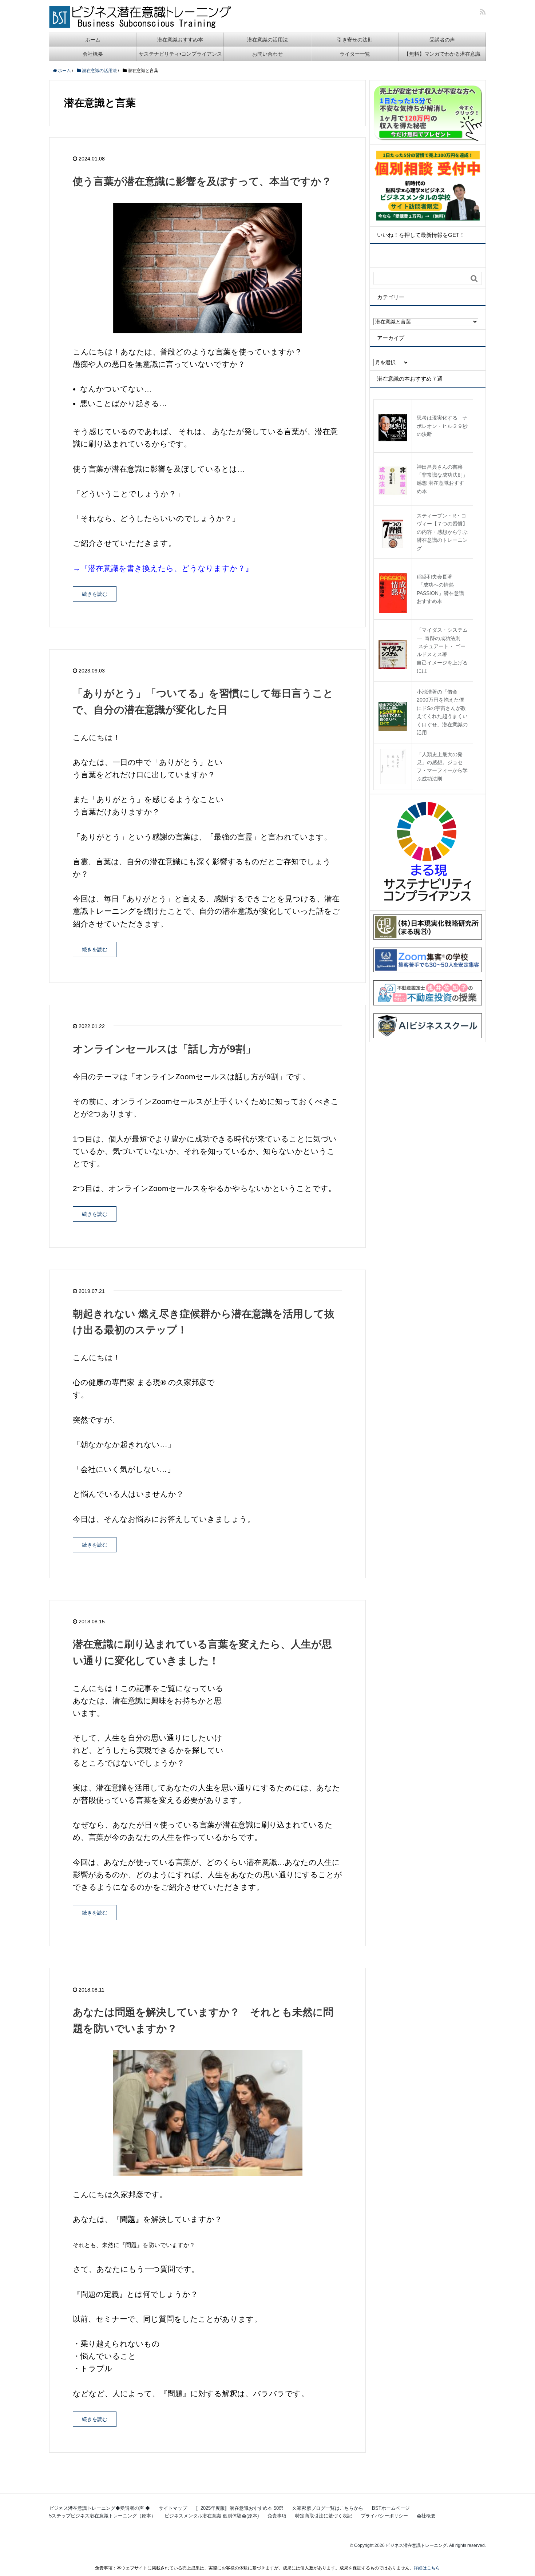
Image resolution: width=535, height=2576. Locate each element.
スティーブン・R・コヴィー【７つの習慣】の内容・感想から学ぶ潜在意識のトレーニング (442, 532)
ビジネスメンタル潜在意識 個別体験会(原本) (212, 2516)
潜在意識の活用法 (267, 40)
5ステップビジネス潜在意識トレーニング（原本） (102, 2516)
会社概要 (93, 54)
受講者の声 (442, 40)
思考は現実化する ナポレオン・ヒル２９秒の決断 (442, 426)
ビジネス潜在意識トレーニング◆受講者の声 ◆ (100, 2508)
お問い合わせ (267, 54)
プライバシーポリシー (384, 2516)
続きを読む (95, 594)
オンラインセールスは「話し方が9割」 (164, 1049)
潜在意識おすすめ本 (180, 40)
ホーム (93, 40)
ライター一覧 (355, 54)
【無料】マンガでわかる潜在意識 (442, 54)
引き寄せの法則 (355, 40)
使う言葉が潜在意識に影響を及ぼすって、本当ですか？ (202, 181)
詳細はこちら (427, 2568)
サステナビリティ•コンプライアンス (180, 54)
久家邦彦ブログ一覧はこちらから (328, 2508)
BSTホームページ (391, 2508)
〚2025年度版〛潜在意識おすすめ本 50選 (240, 2508)
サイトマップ (173, 2508)
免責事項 (277, 2516)
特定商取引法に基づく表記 (324, 2516)
